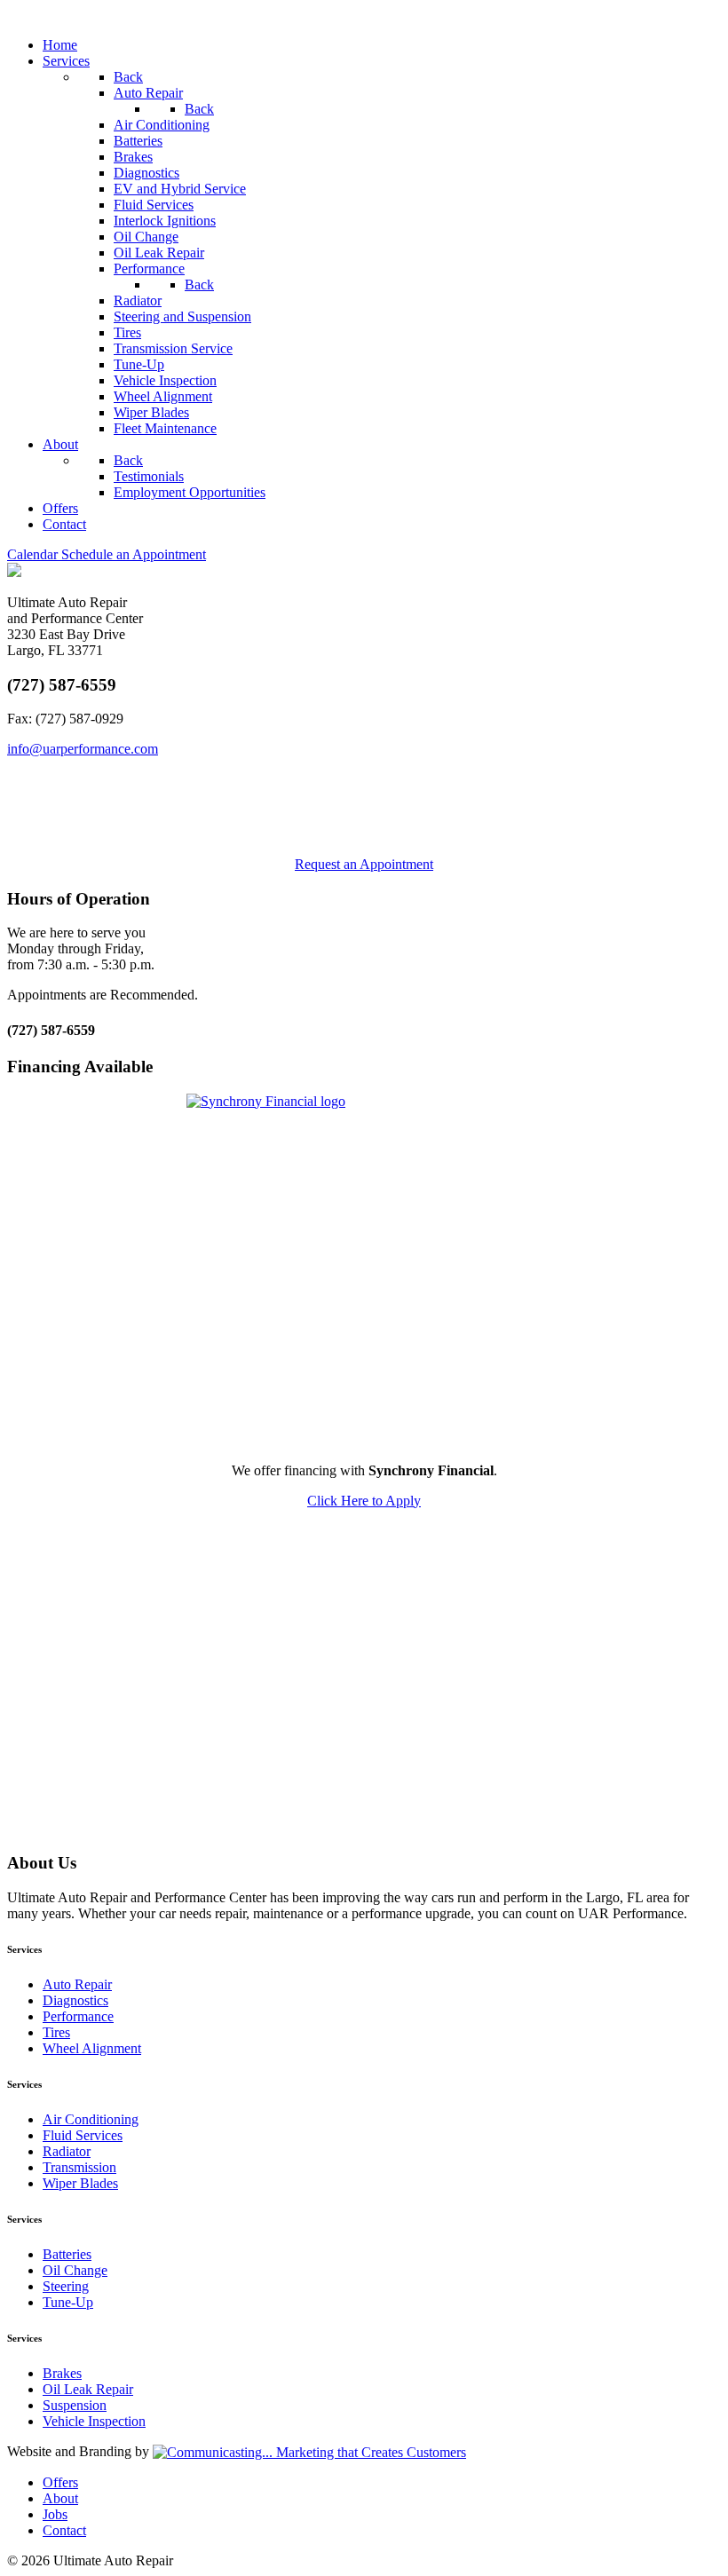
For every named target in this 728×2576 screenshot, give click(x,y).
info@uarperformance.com (83, 749)
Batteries (67, 2254)
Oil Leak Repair (88, 2389)
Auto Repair (77, 1984)
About (60, 2498)
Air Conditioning (91, 2119)
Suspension (75, 2405)
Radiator (67, 2151)
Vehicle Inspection (94, 2421)
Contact (64, 2530)
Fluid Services (83, 2135)
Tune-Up (68, 2302)
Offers (60, 2482)
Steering (66, 2286)
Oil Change (75, 2270)
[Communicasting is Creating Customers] (309, 2451)
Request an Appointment (364, 864)
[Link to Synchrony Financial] (364, 1271)
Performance (78, 2016)
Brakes (62, 2373)
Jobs (55, 2514)
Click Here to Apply (364, 1501)
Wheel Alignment (92, 2048)
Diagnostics (75, 2000)
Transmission (79, 2167)
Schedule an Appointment (107, 554)
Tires (56, 2032)
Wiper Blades (80, 2183)
